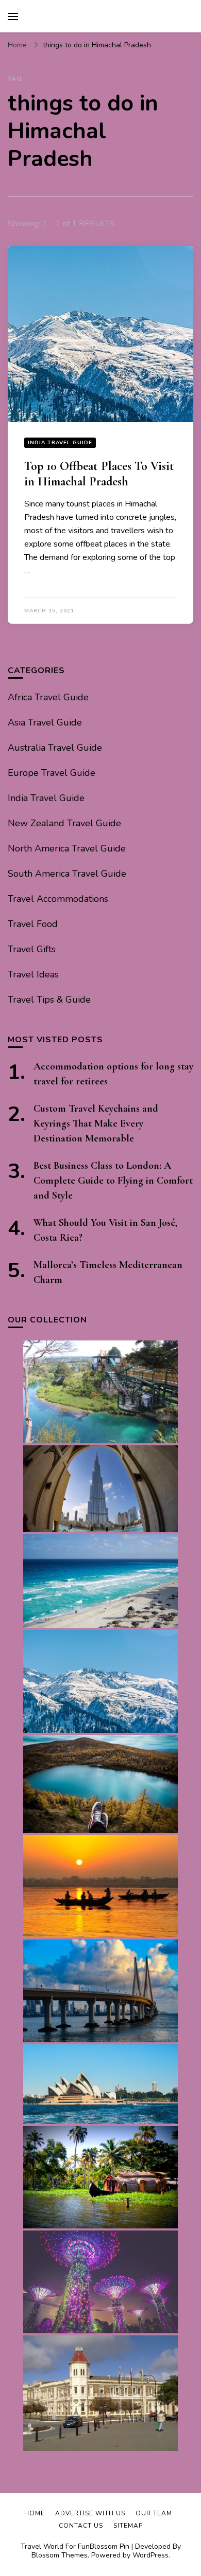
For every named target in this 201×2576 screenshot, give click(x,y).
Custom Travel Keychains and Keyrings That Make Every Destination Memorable (96, 1123)
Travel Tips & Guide (49, 1000)
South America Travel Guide (67, 874)
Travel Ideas (33, 974)
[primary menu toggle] (13, 16)
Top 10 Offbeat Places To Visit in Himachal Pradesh (99, 474)
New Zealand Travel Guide (64, 823)
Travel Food (33, 924)
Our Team (154, 2513)
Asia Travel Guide (45, 722)
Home (35, 2513)
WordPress (150, 2555)
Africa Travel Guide (48, 697)
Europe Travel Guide (52, 773)
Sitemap (128, 2526)
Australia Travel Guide (55, 748)
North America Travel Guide (67, 848)
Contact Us (81, 2526)
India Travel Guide (60, 443)
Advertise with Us (90, 2513)
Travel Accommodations (58, 899)
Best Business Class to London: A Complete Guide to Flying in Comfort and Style (113, 1181)
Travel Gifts (32, 949)
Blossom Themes (60, 2555)
